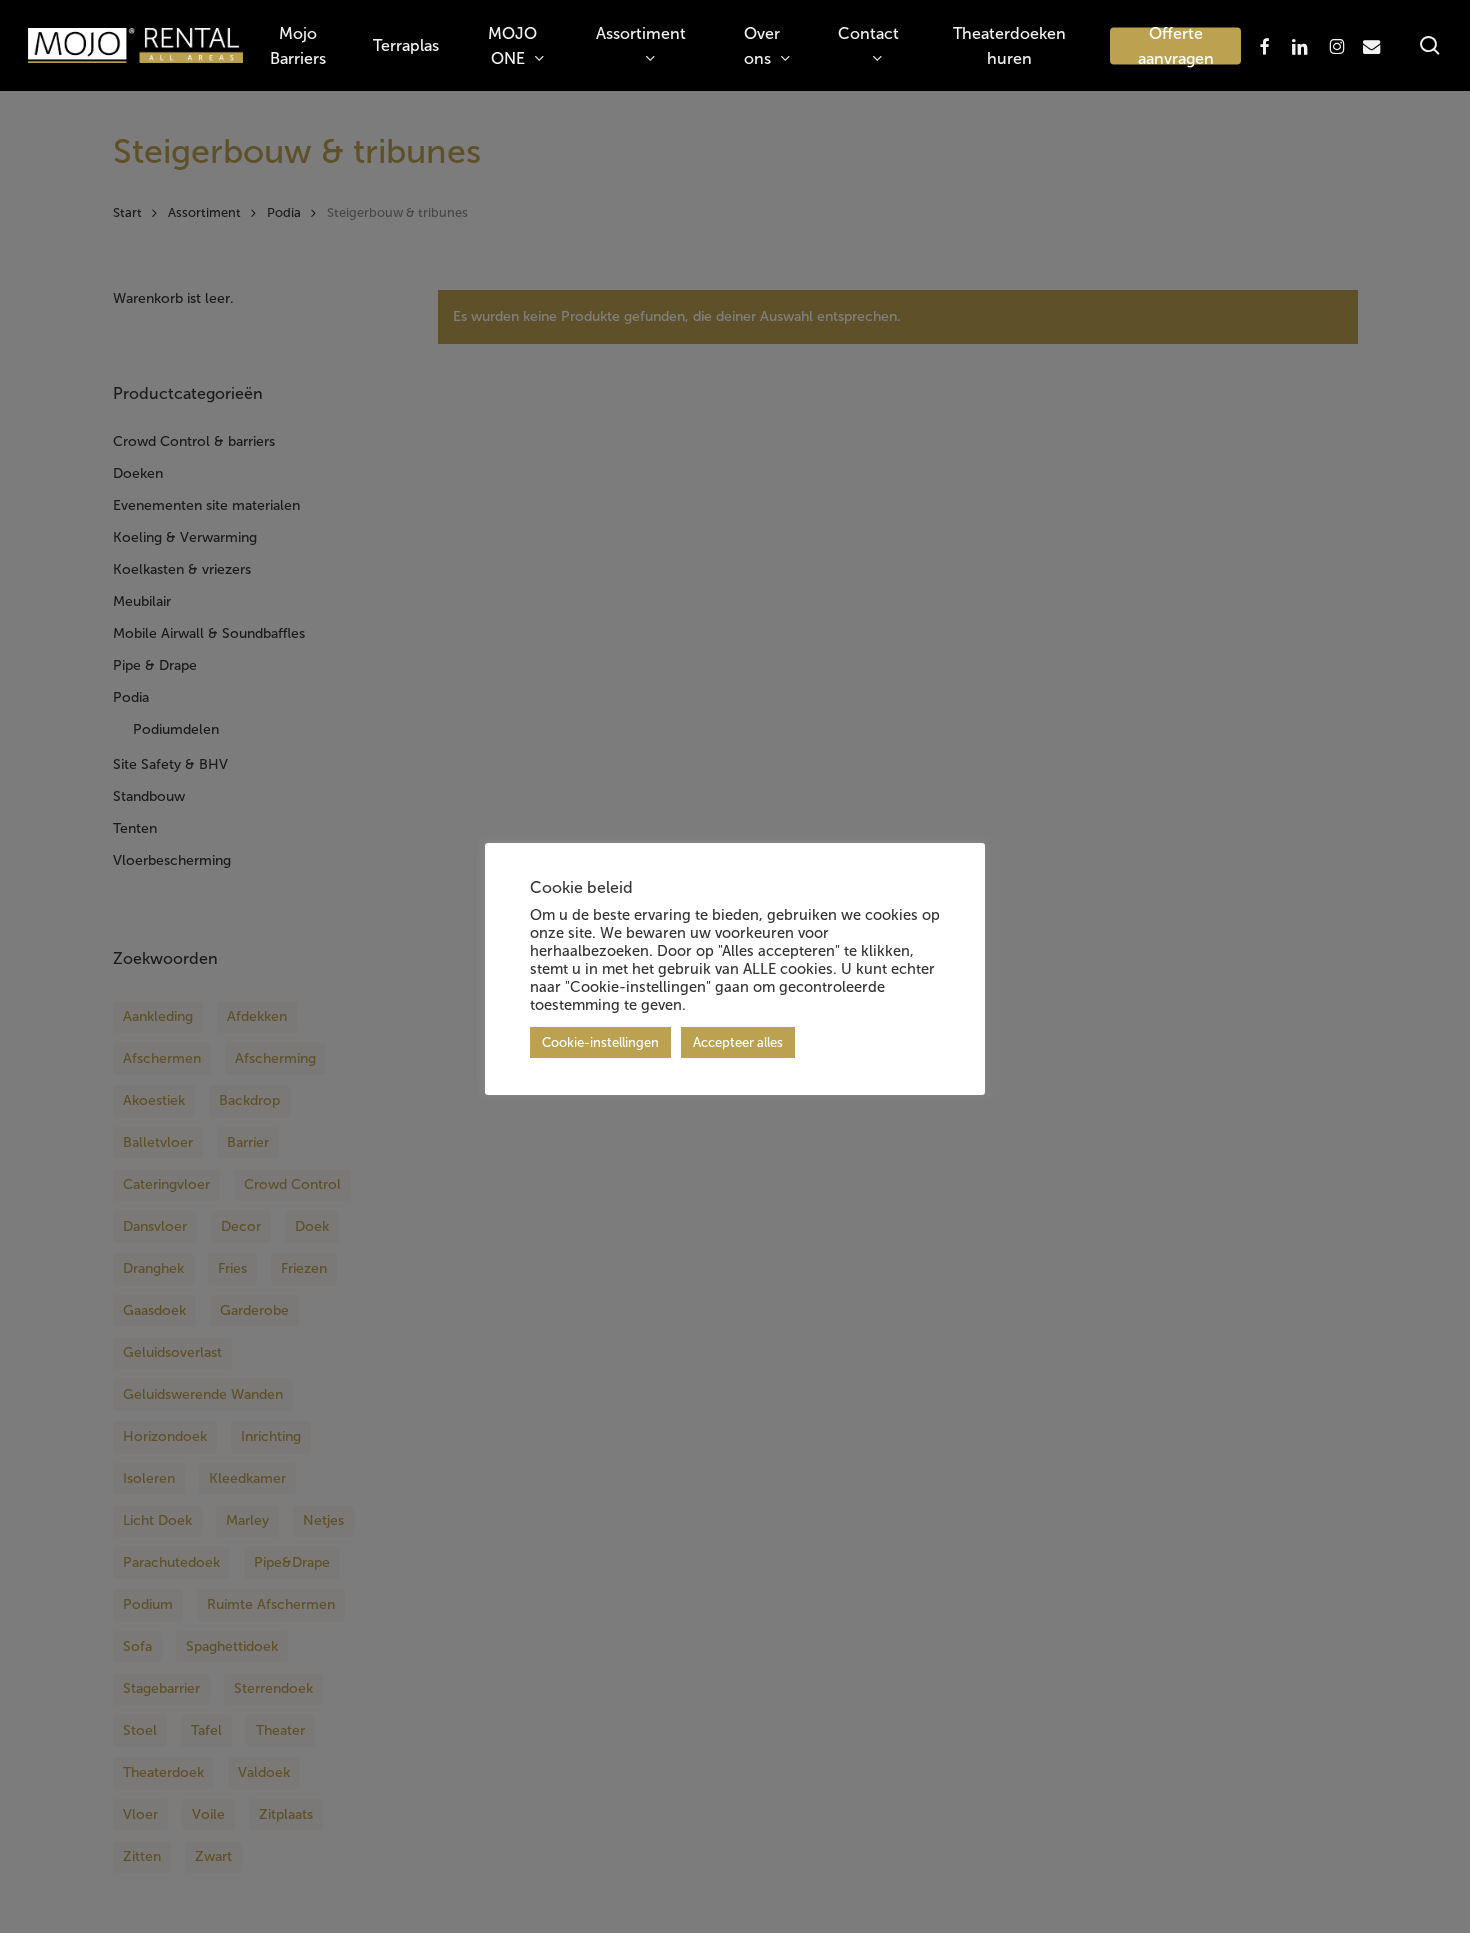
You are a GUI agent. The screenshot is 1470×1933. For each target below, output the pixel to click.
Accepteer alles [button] (738, 1042)
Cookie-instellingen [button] (600, 1042)
